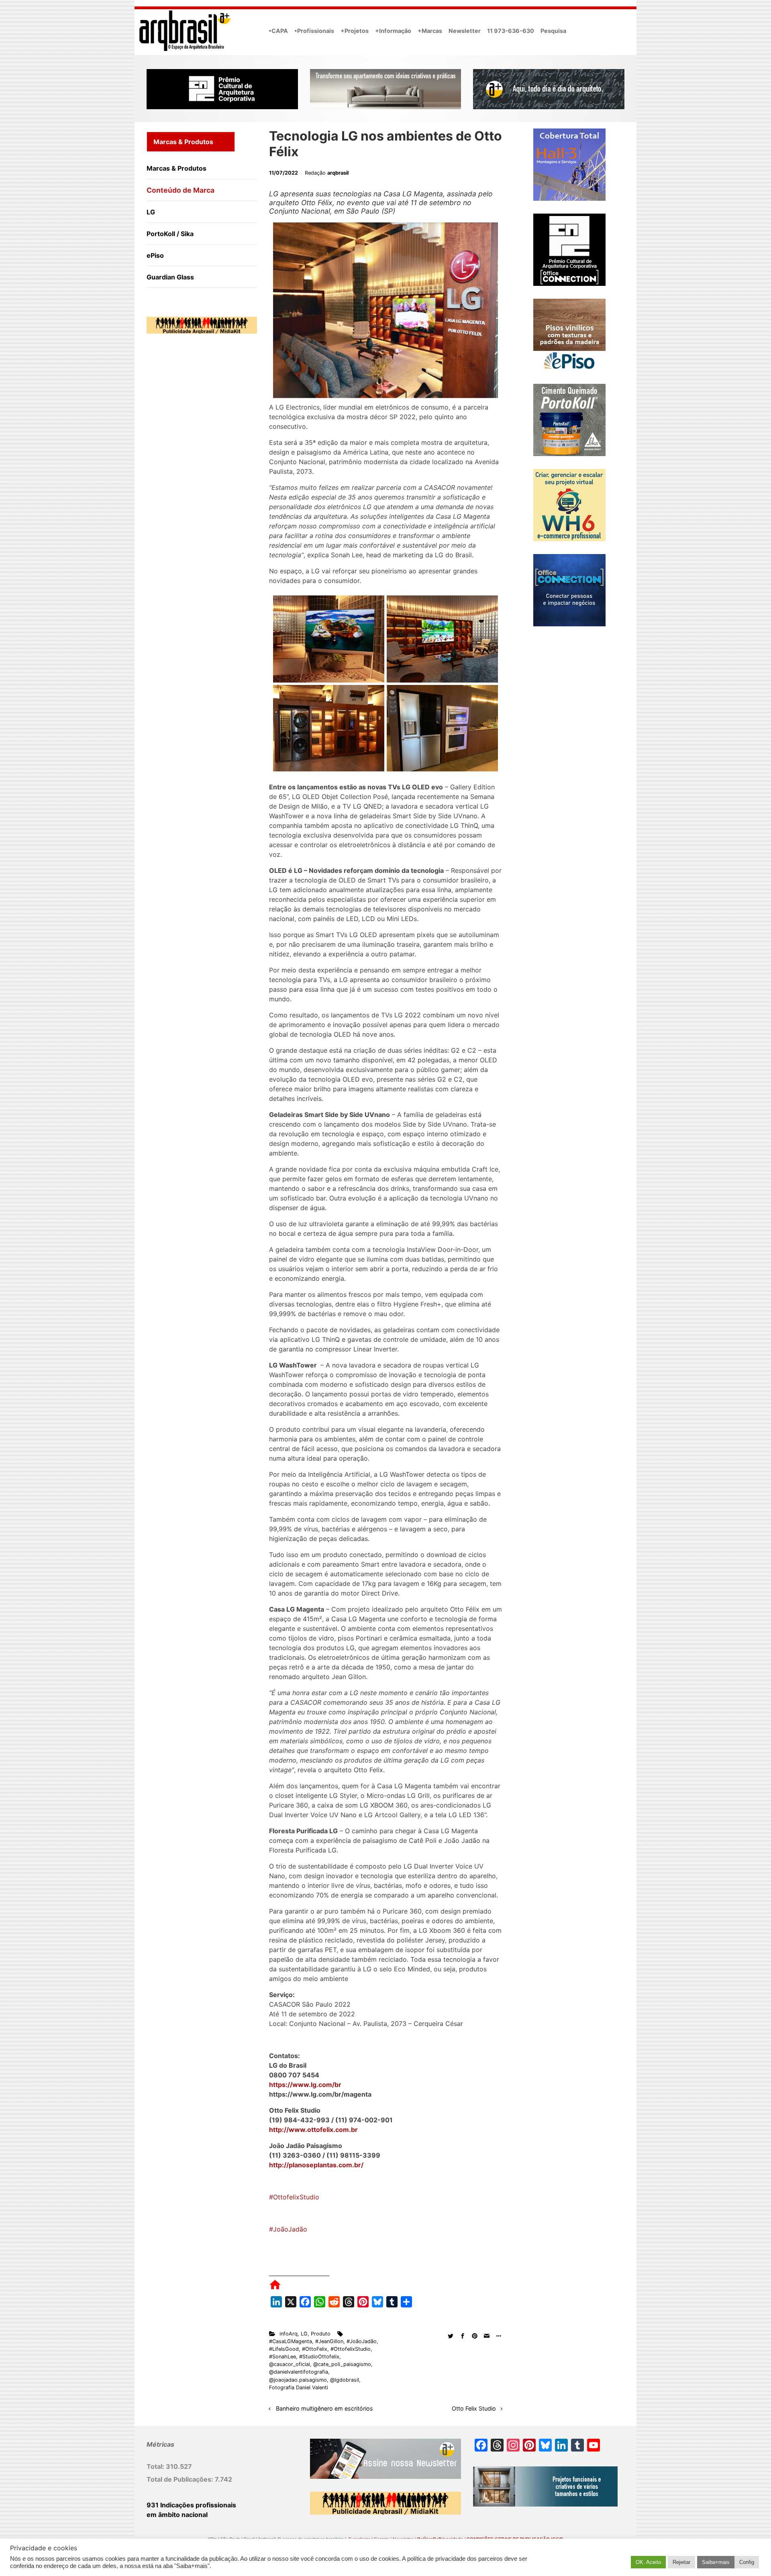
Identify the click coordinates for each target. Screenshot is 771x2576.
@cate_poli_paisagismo (342, 2364)
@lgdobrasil (345, 2380)
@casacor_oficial (290, 2364)
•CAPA (278, 31)
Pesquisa (553, 31)
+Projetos (355, 31)
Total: (156, 2466)
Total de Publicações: (181, 2479)
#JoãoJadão (288, 2229)
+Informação (393, 31)
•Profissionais (314, 31)
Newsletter (465, 31)
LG (304, 2334)
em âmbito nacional (177, 2515)
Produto (321, 2334)
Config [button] (747, 2562)
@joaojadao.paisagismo (298, 2380)
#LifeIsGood (284, 2349)
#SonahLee (282, 2357)
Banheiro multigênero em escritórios (324, 2408)
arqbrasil (338, 173)
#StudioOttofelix (319, 2357)
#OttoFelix (315, 2349)
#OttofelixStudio (294, 2197)
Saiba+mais (716, 2562)
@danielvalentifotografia (299, 2372)
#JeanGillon (329, 2341)
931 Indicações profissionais (191, 2505)
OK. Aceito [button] (648, 2562)
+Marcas (430, 31)
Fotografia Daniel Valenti (299, 2387)
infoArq (289, 2334)
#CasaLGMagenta (291, 2341)
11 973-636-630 (511, 31)
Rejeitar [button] (681, 2562)
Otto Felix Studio (474, 2408)
